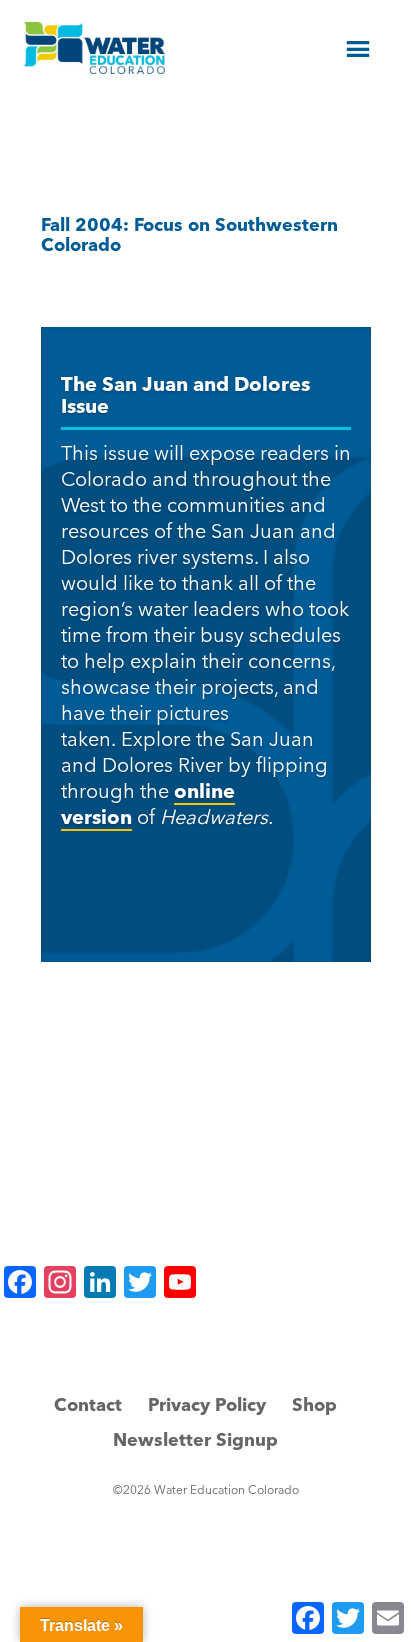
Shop (314, 1404)
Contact (88, 1404)
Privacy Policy (207, 1404)
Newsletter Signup (195, 1439)
